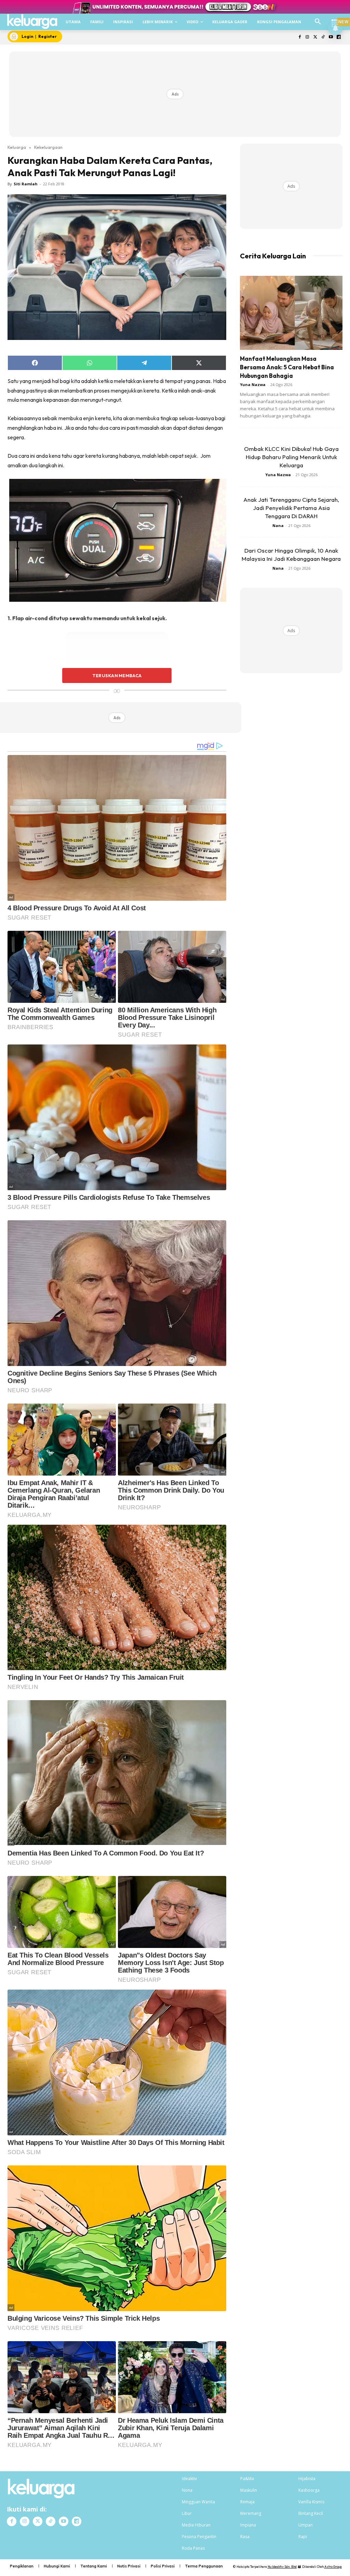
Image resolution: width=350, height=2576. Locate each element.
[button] (318, 22)
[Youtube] (331, 37)
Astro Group (333, 2567)
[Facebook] (300, 37)
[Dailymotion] (339, 37)
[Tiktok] (323, 37)
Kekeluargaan (48, 147)
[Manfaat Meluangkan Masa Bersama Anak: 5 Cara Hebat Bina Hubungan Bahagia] (291, 313)
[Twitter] (315, 37)
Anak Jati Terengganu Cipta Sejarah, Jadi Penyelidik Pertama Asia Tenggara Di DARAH (291, 508)
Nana (278, 525)
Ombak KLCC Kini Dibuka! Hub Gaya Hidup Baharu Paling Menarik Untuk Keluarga (291, 457)
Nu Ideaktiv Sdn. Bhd (282, 2567)
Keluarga (17, 147)
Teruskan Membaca (117, 675)
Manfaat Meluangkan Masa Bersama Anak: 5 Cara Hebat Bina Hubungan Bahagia (287, 367)
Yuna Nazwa (253, 385)
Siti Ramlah (26, 184)
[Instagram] (307, 37)
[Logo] (32, 22)
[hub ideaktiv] (335, 19)
